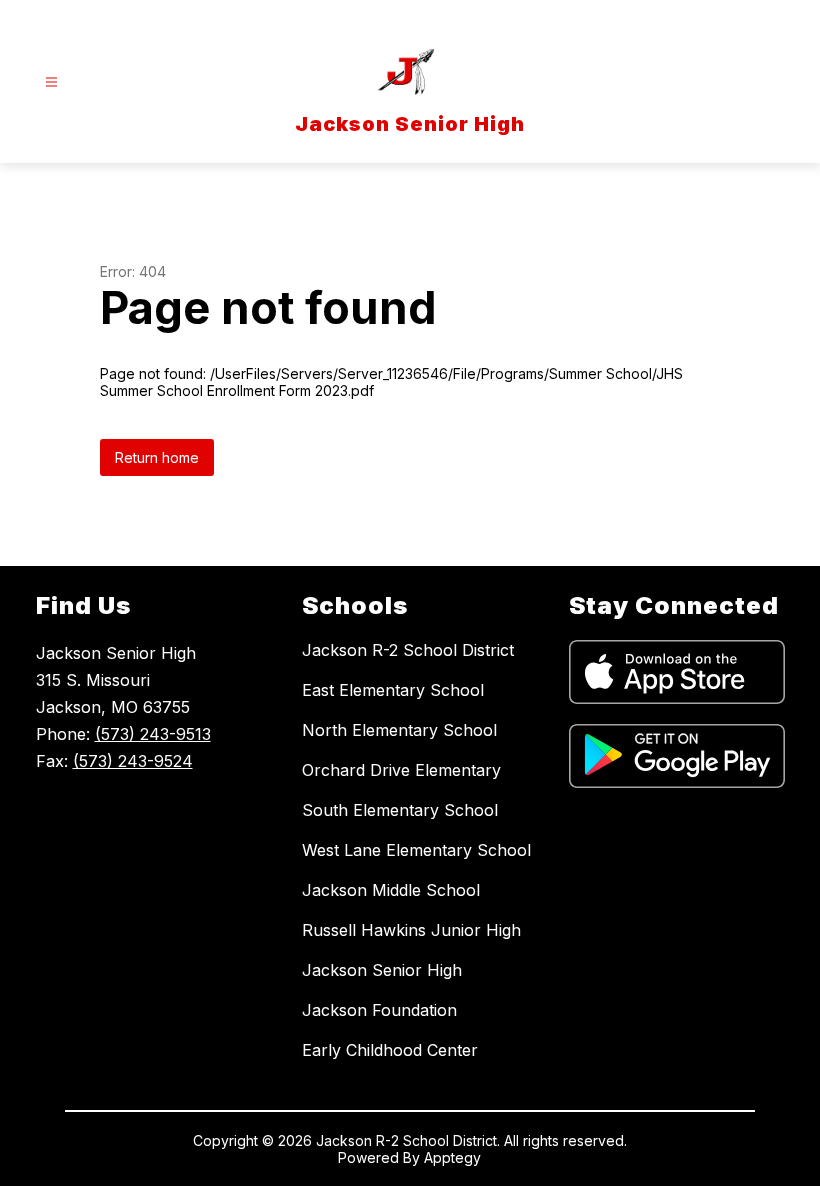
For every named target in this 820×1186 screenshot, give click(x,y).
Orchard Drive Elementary (401, 770)
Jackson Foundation (379, 1010)
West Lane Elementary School (416, 850)
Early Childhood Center (390, 1050)
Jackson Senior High (382, 970)
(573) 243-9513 (153, 734)
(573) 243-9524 (133, 761)
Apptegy (452, 1157)
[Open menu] (51, 82)
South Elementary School (400, 810)
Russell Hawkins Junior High (411, 930)
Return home (157, 457)
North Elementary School (399, 730)
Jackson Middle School (391, 890)
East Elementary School (393, 690)
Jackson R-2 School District (408, 650)
